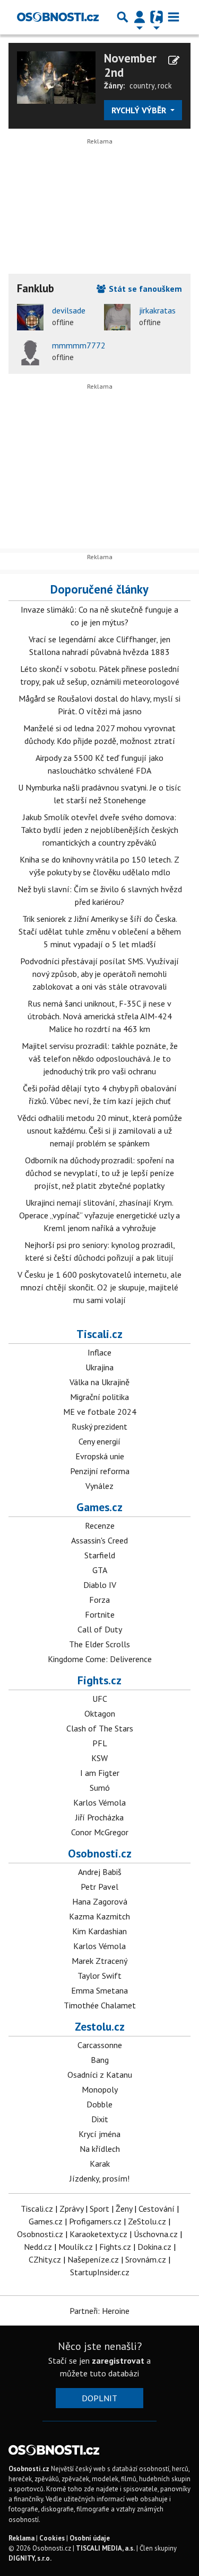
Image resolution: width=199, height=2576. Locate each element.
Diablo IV (100, 1585)
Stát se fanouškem (144, 289)
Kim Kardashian (99, 1931)
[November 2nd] (56, 76)
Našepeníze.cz (93, 2259)
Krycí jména (99, 2134)
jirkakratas (157, 310)
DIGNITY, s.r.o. (30, 2558)
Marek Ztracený (99, 1961)
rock (165, 86)
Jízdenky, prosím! (99, 2178)
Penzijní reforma (100, 1471)
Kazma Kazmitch (99, 1916)
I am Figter (100, 1773)
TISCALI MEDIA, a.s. (105, 2548)
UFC (100, 1699)
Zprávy (71, 2209)
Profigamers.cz (95, 2221)
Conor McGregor (100, 1832)
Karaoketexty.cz (98, 2234)
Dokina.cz (154, 2247)
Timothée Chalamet (100, 2005)
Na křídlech (100, 2149)
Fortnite (100, 1614)
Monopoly (100, 2089)
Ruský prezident (99, 1426)
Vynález (99, 1486)
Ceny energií (99, 1441)
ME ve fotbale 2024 (100, 1412)
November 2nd (130, 65)
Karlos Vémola (99, 1802)
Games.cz (99, 1507)
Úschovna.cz (156, 2234)
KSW (99, 1758)
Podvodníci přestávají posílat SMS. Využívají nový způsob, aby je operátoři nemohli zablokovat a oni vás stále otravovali (99, 974)
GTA (100, 1570)
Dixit (100, 2119)
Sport (99, 2209)
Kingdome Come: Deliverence (100, 1659)
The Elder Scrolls (99, 1644)
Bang (100, 2060)
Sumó (100, 1788)
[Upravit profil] (174, 60)
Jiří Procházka (99, 1817)
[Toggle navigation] (174, 17)
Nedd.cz (38, 2247)
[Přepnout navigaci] (140, 17)
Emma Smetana (99, 1990)
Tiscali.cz (99, 1334)
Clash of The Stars (100, 1728)
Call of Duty (100, 1629)
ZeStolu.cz (147, 2221)
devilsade (69, 310)
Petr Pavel (99, 1887)
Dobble (99, 2104)
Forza (99, 1600)
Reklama (21, 2538)
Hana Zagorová (100, 1901)
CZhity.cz (45, 2259)
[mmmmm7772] (30, 352)
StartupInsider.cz (100, 2272)
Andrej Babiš (100, 1872)
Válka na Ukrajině (99, 1382)
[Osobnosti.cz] (58, 17)
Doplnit (99, 2398)
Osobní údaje (90, 2538)
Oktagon (100, 1713)
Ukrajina (99, 1367)
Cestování (157, 2209)
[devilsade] (30, 317)
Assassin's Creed (99, 1540)
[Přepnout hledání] (123, 17)
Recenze (100, 1525)
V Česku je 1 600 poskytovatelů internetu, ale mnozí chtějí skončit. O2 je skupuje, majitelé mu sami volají (99, 1287)
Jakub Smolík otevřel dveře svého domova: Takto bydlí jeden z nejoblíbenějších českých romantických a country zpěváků (99, 830)
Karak (100, 2164)
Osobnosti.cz (100, 1853)
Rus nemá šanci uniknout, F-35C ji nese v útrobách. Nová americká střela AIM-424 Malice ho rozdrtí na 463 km (100, 1016)
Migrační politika (99, 1397)
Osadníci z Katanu (100, 2075)
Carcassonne (100, 2045)
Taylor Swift (99, 1976)
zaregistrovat (118, 2360)
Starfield (100, 1555)
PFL (100, 1743)
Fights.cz (99, 1680)
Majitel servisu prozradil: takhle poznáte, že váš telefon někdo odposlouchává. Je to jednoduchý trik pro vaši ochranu (100, 1058)
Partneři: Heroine (99, 2311)
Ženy (124, 2209)
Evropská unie (100, 1456)
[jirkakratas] (117, 317)
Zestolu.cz (100, 2026)
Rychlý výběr (140, 110)
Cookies (52, 2538)
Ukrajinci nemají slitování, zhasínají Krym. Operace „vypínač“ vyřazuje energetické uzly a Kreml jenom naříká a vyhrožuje (99, 1215)
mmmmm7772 (79, 345)
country (142, 86)
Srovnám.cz (146, 2259)
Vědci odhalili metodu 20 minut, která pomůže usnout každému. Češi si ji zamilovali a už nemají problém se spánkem (100, 1130)
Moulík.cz (76, 2247)
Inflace (99, 1352)
